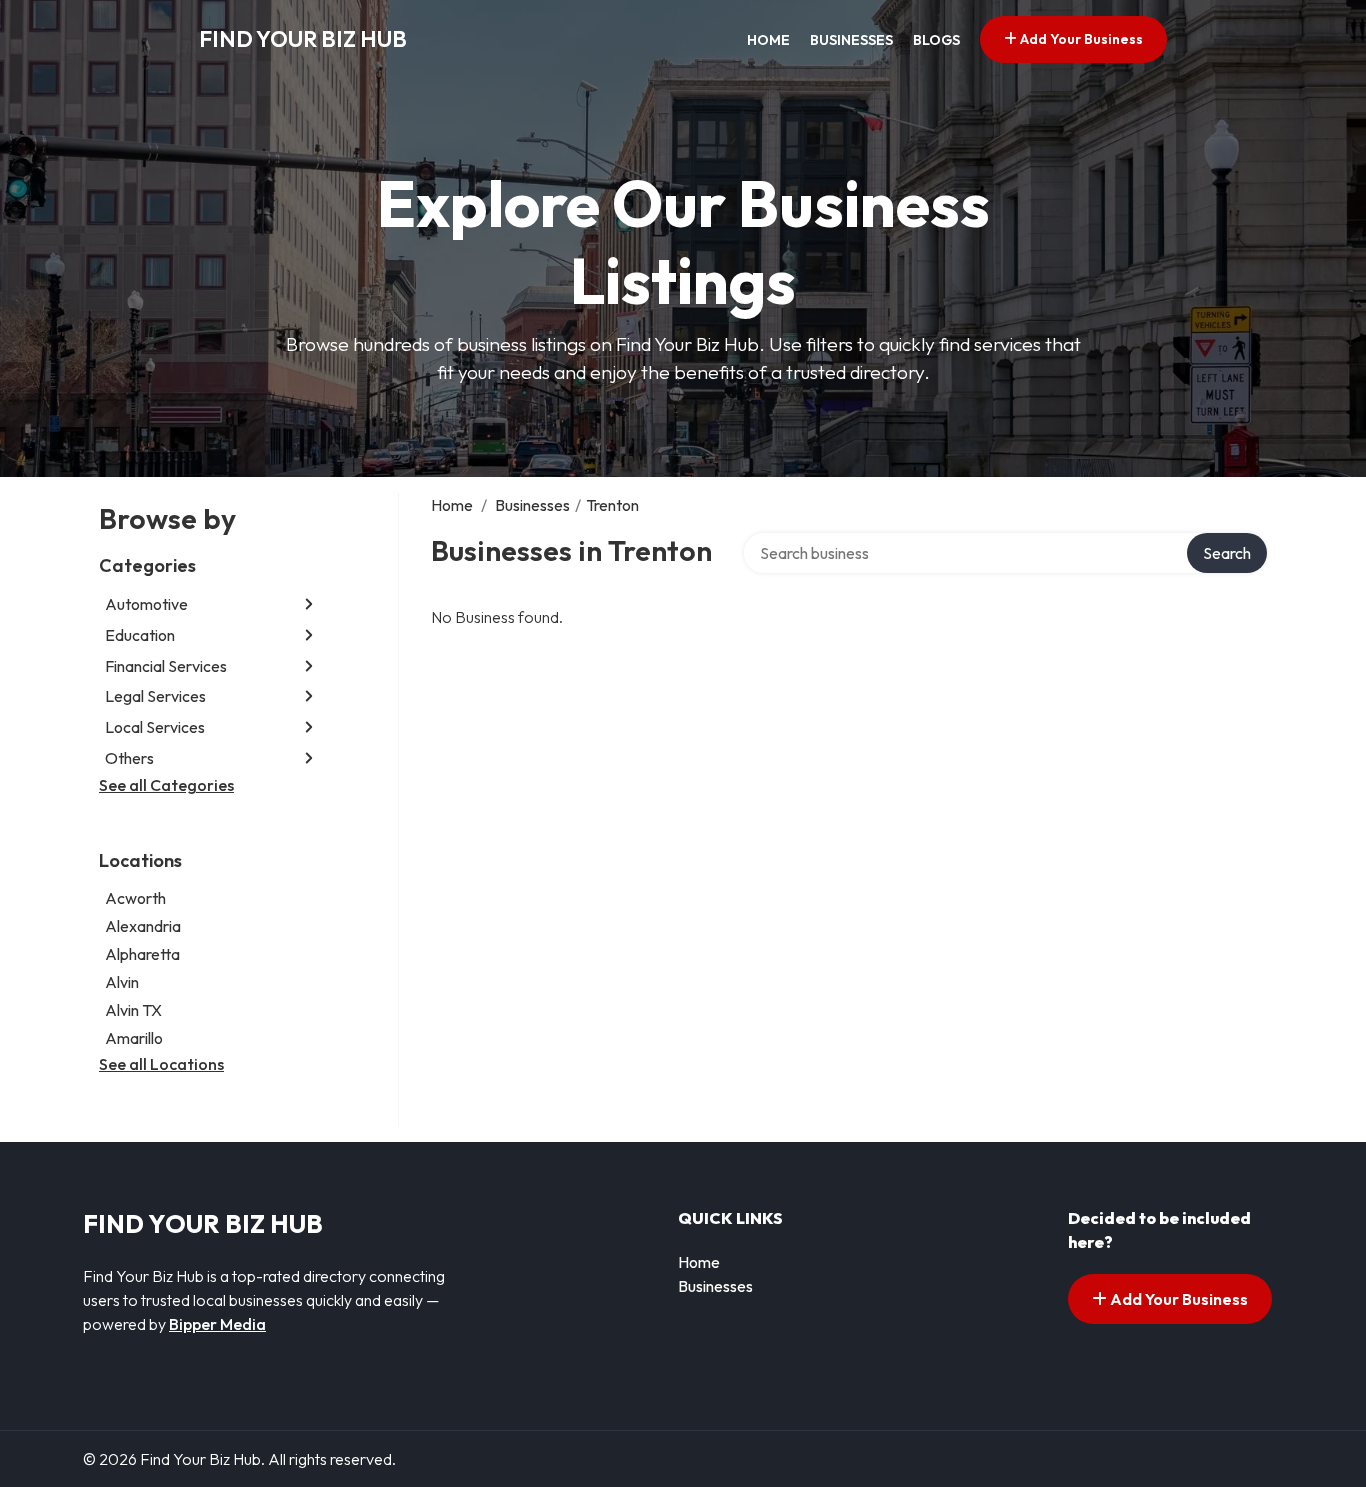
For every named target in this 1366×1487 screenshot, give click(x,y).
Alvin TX (133, 1010)
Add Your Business (1080, 39)
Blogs (936, 40)
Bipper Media (217, 1324)
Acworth (135, 898)
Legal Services (155, 696)
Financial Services (166, 666)
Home (768, 40)
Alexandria (143, 926)
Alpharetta (142, 954)
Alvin (122, 982)
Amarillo (134, 1038)
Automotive (146, 604)
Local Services (155, 727)
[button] (309, 604)
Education (140, 635)
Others (129, 758)
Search (1227, 553)
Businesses (851, 40)
